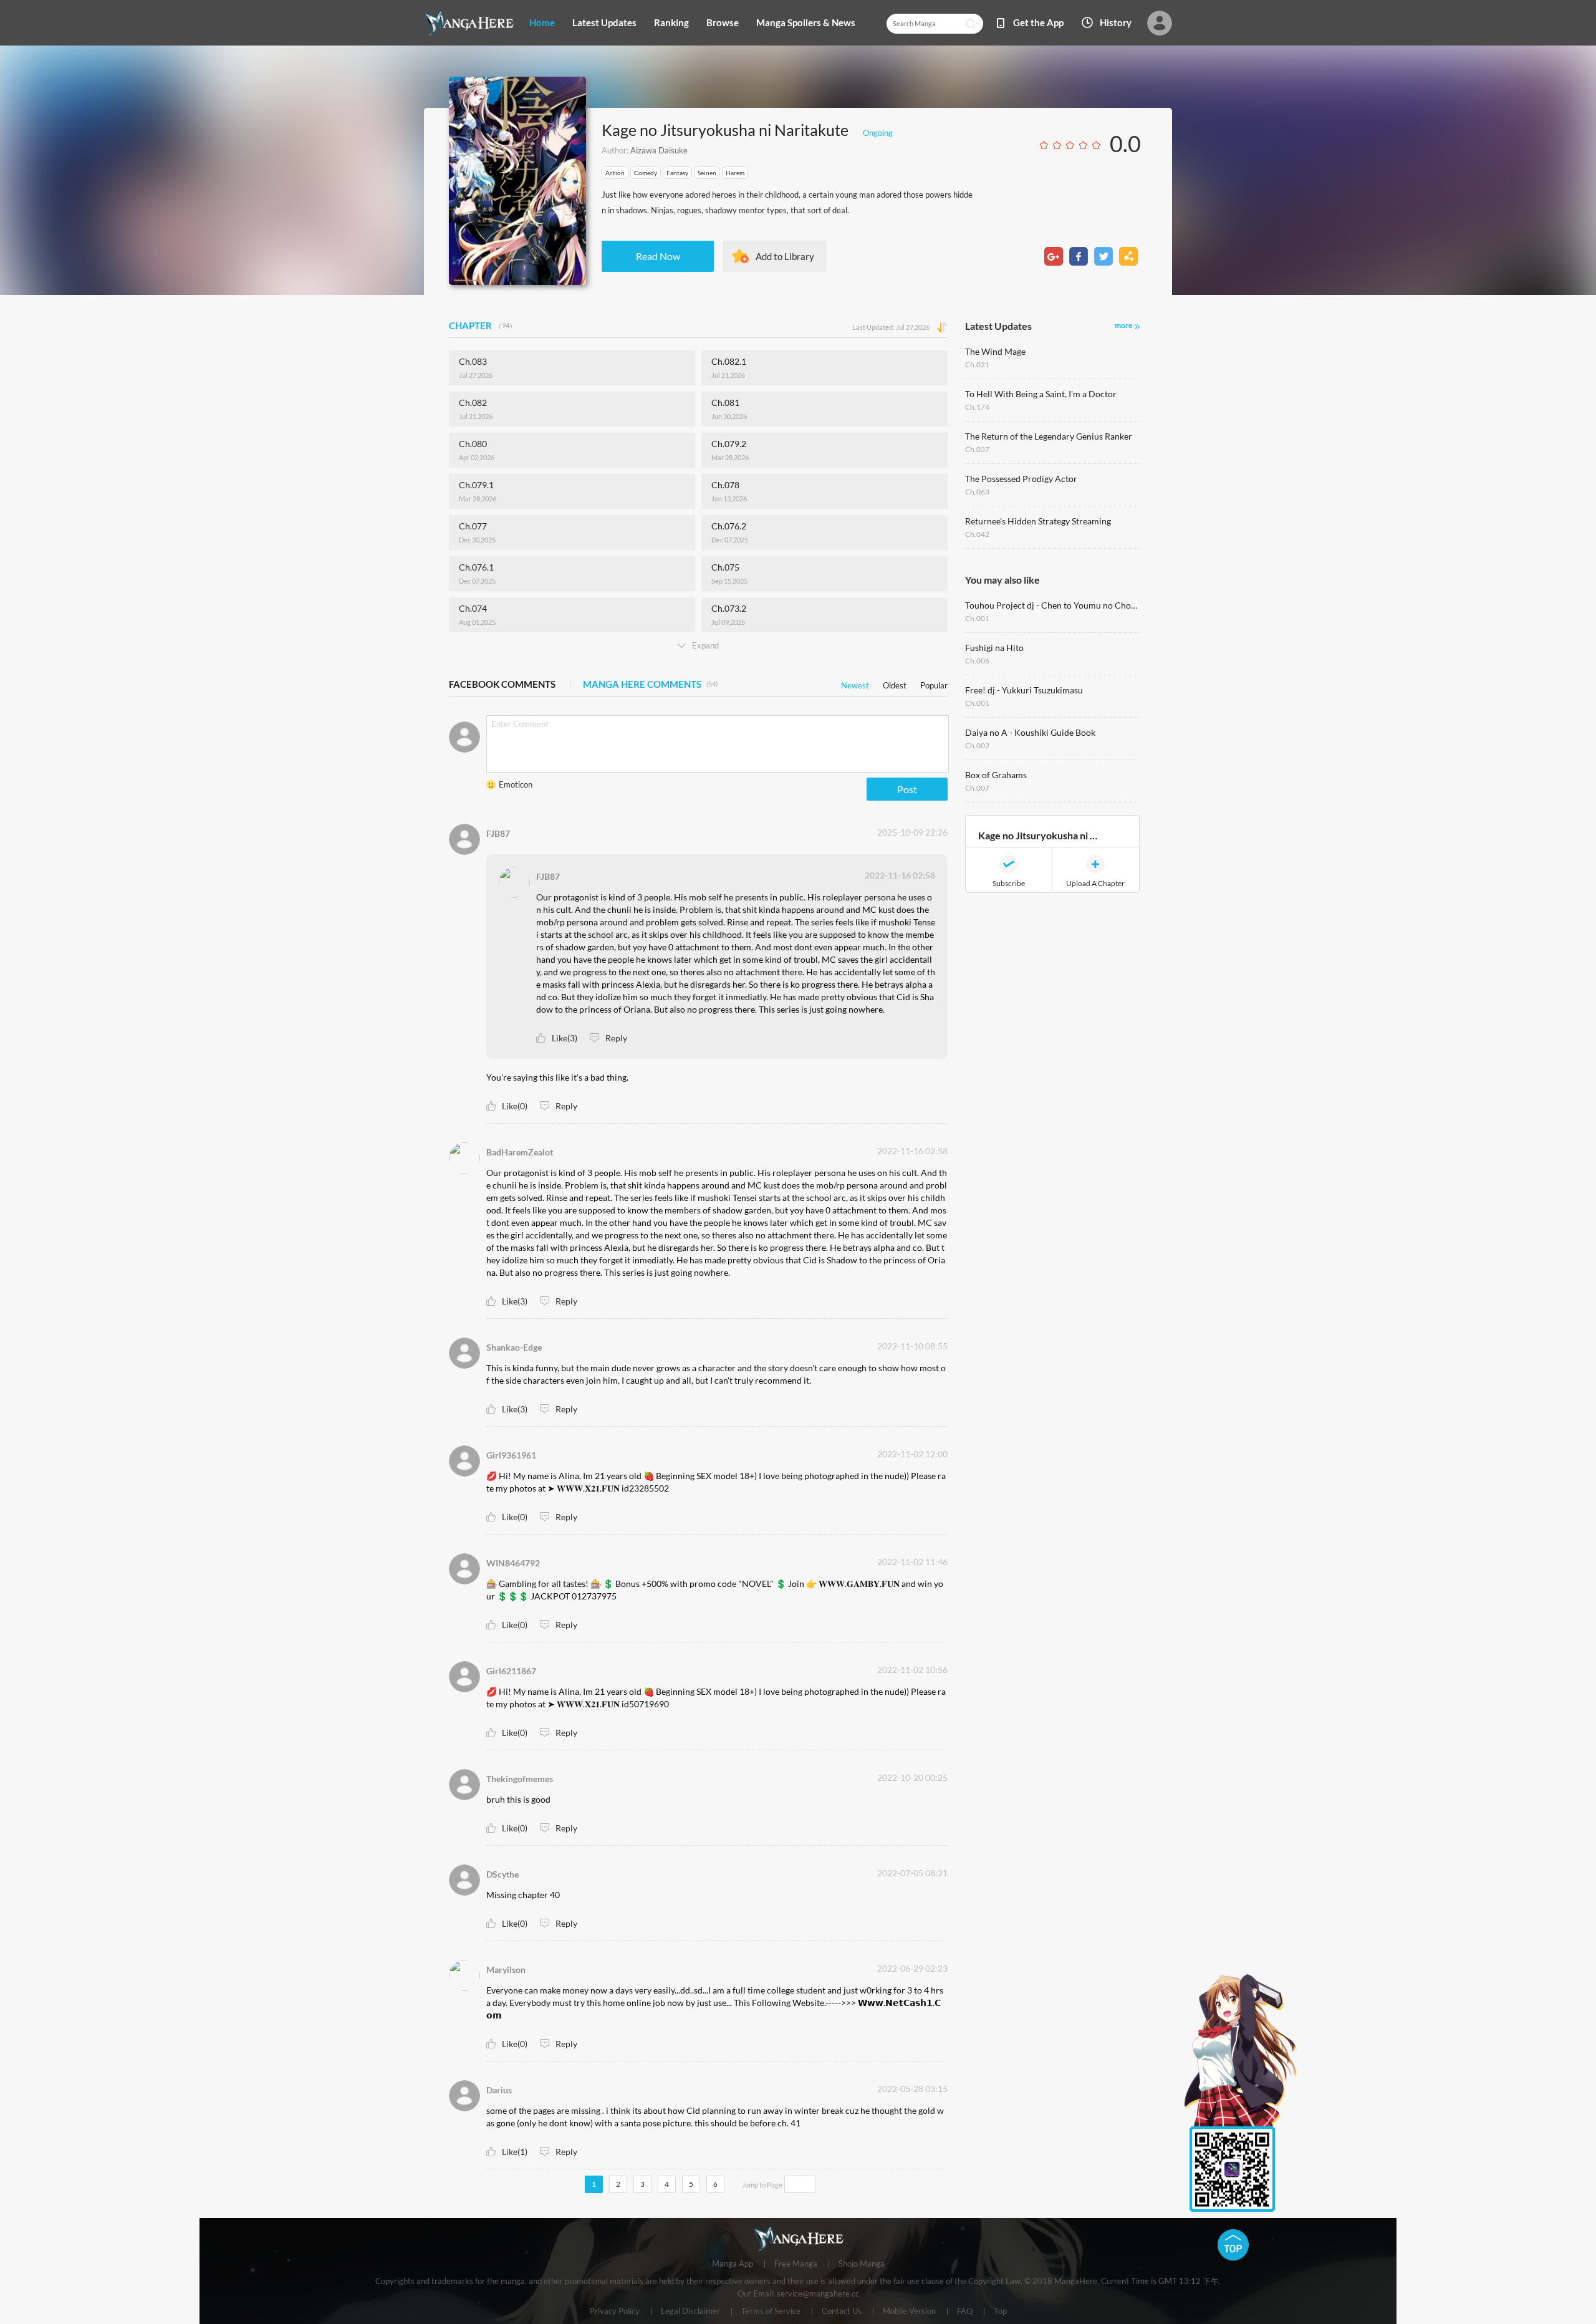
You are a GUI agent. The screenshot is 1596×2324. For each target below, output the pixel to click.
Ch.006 (977, 661)
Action (615, 173)
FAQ (965, 2312)
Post (907, 789)
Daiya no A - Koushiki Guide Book (1030, 732)
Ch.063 (977, 492)
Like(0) (515, 1106)
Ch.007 (977, 788)
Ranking (671, 22)
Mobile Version (909, 2312)
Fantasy (677, 173)
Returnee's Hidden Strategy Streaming (1038, 521)
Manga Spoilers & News (806, 22)
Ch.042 (977, 534)
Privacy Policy (615, 2312)
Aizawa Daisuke (659, 150)
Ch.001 (977, 618)
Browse (723, 22)
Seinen (707, 173)
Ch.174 (977, 407)
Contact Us (842, 2312)
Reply (616, 1038)
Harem (735, 173)
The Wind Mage (995, 351)
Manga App (733, 2264)
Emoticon (516, 784)
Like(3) (565, 1038)
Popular (934, 683)
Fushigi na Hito (994, 648)
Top (1000, 2312)
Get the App (1038, 22)
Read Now (658, 256)
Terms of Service (771, 2312)
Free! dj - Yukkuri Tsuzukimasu (1024, 690)
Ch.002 (977, 745)
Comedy (646, 173)
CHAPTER (483, 325)
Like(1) (515, 2152)
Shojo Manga (862, 2264)
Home (542, 22)
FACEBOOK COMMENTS (502, 684)
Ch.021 (977, 364)
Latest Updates (604, 22)
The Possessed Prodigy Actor (1021, 479)
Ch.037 (977, 449)
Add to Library (785, 256)
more (1123, 325)
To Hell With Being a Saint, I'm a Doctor (1041, 394)
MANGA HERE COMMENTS (650, 684)
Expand (705, 645)
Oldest (895, 683)
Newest (855, 683)
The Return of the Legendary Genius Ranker (1049, 436)
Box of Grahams (996, 775)
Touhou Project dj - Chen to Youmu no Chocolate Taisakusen (1052, 605)
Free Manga (796, 2264)
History (1116, 22)
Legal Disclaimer (690, 2312)
